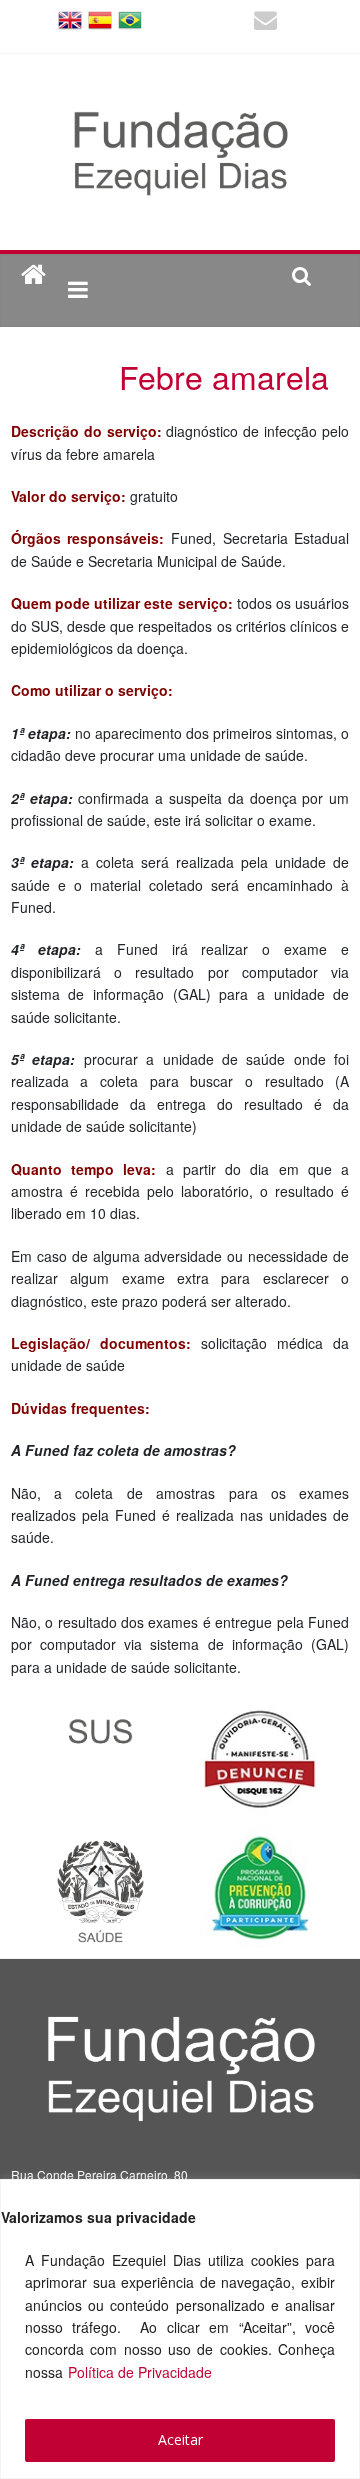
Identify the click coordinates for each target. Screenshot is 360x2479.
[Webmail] (265, 22)
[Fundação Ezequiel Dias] (33, 275)
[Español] (100, 18)
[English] (70, 18)
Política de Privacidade (140, 2372)
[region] (180, 2329)
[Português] (130, 18)
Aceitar (180, 2439)
